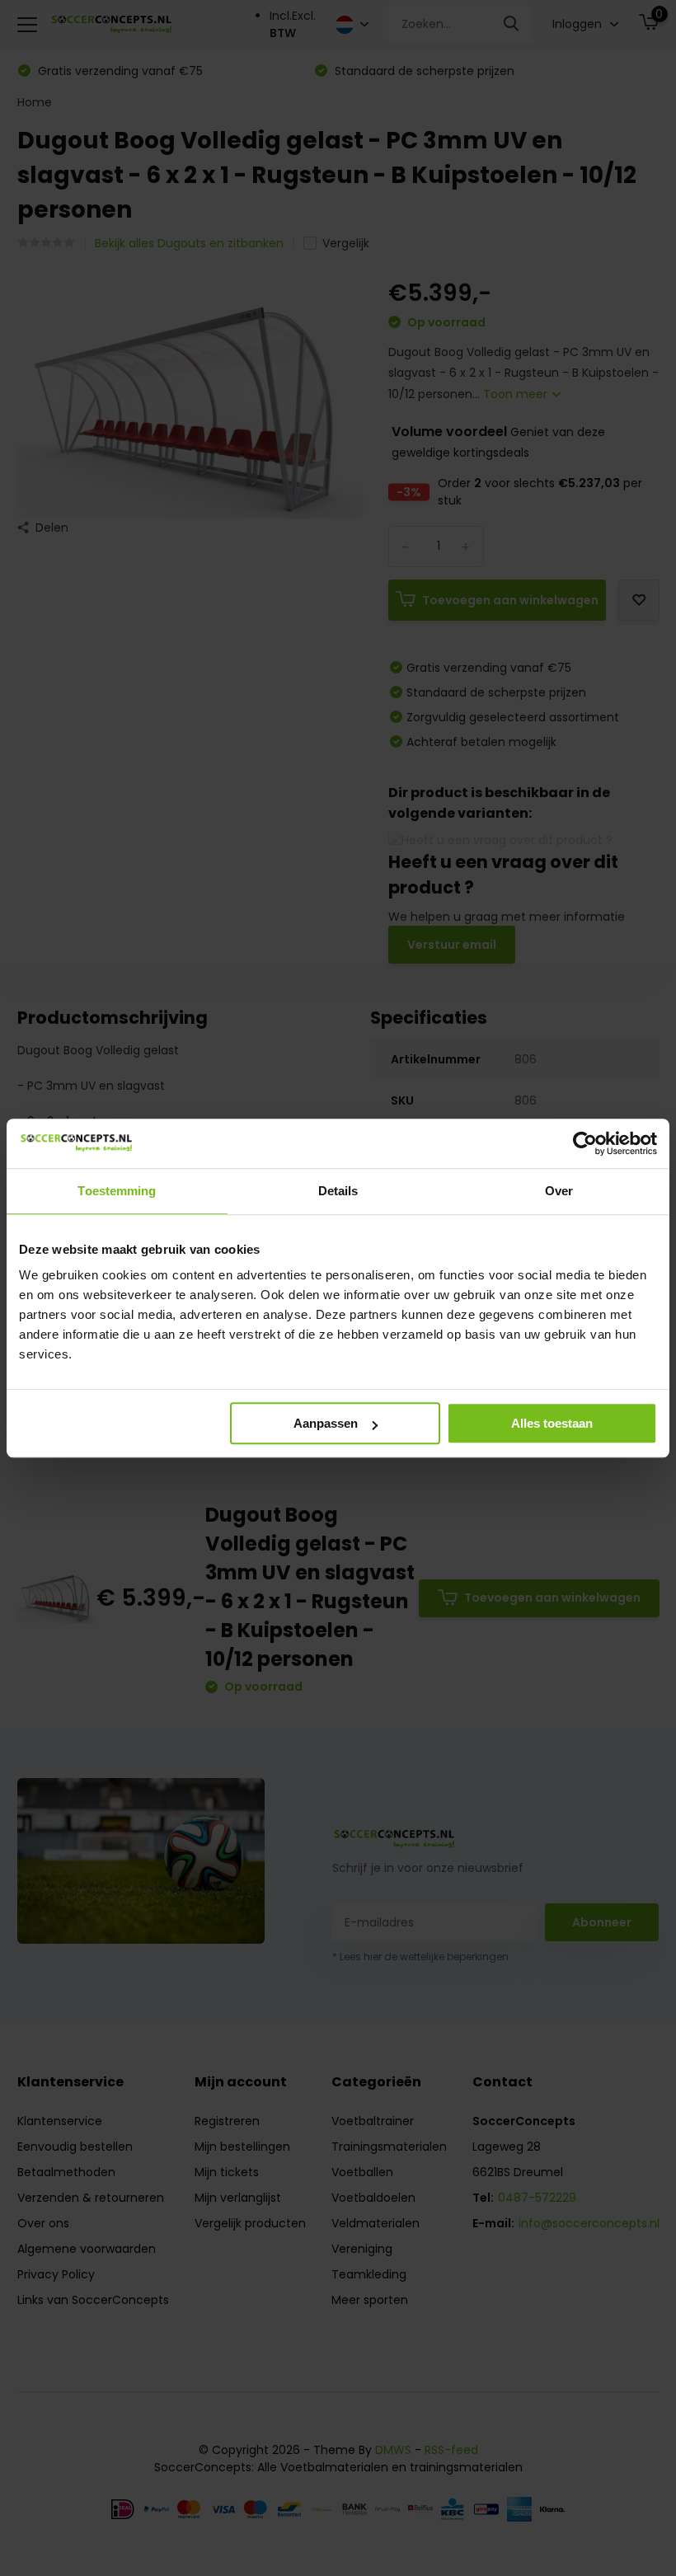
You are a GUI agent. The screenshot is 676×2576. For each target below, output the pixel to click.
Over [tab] (559, 1191)
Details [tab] (338, 1191)
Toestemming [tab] (117, 1191)
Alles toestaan (552, 1423)
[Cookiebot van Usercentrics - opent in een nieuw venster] (585, 1143)
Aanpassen (326, 1423)
